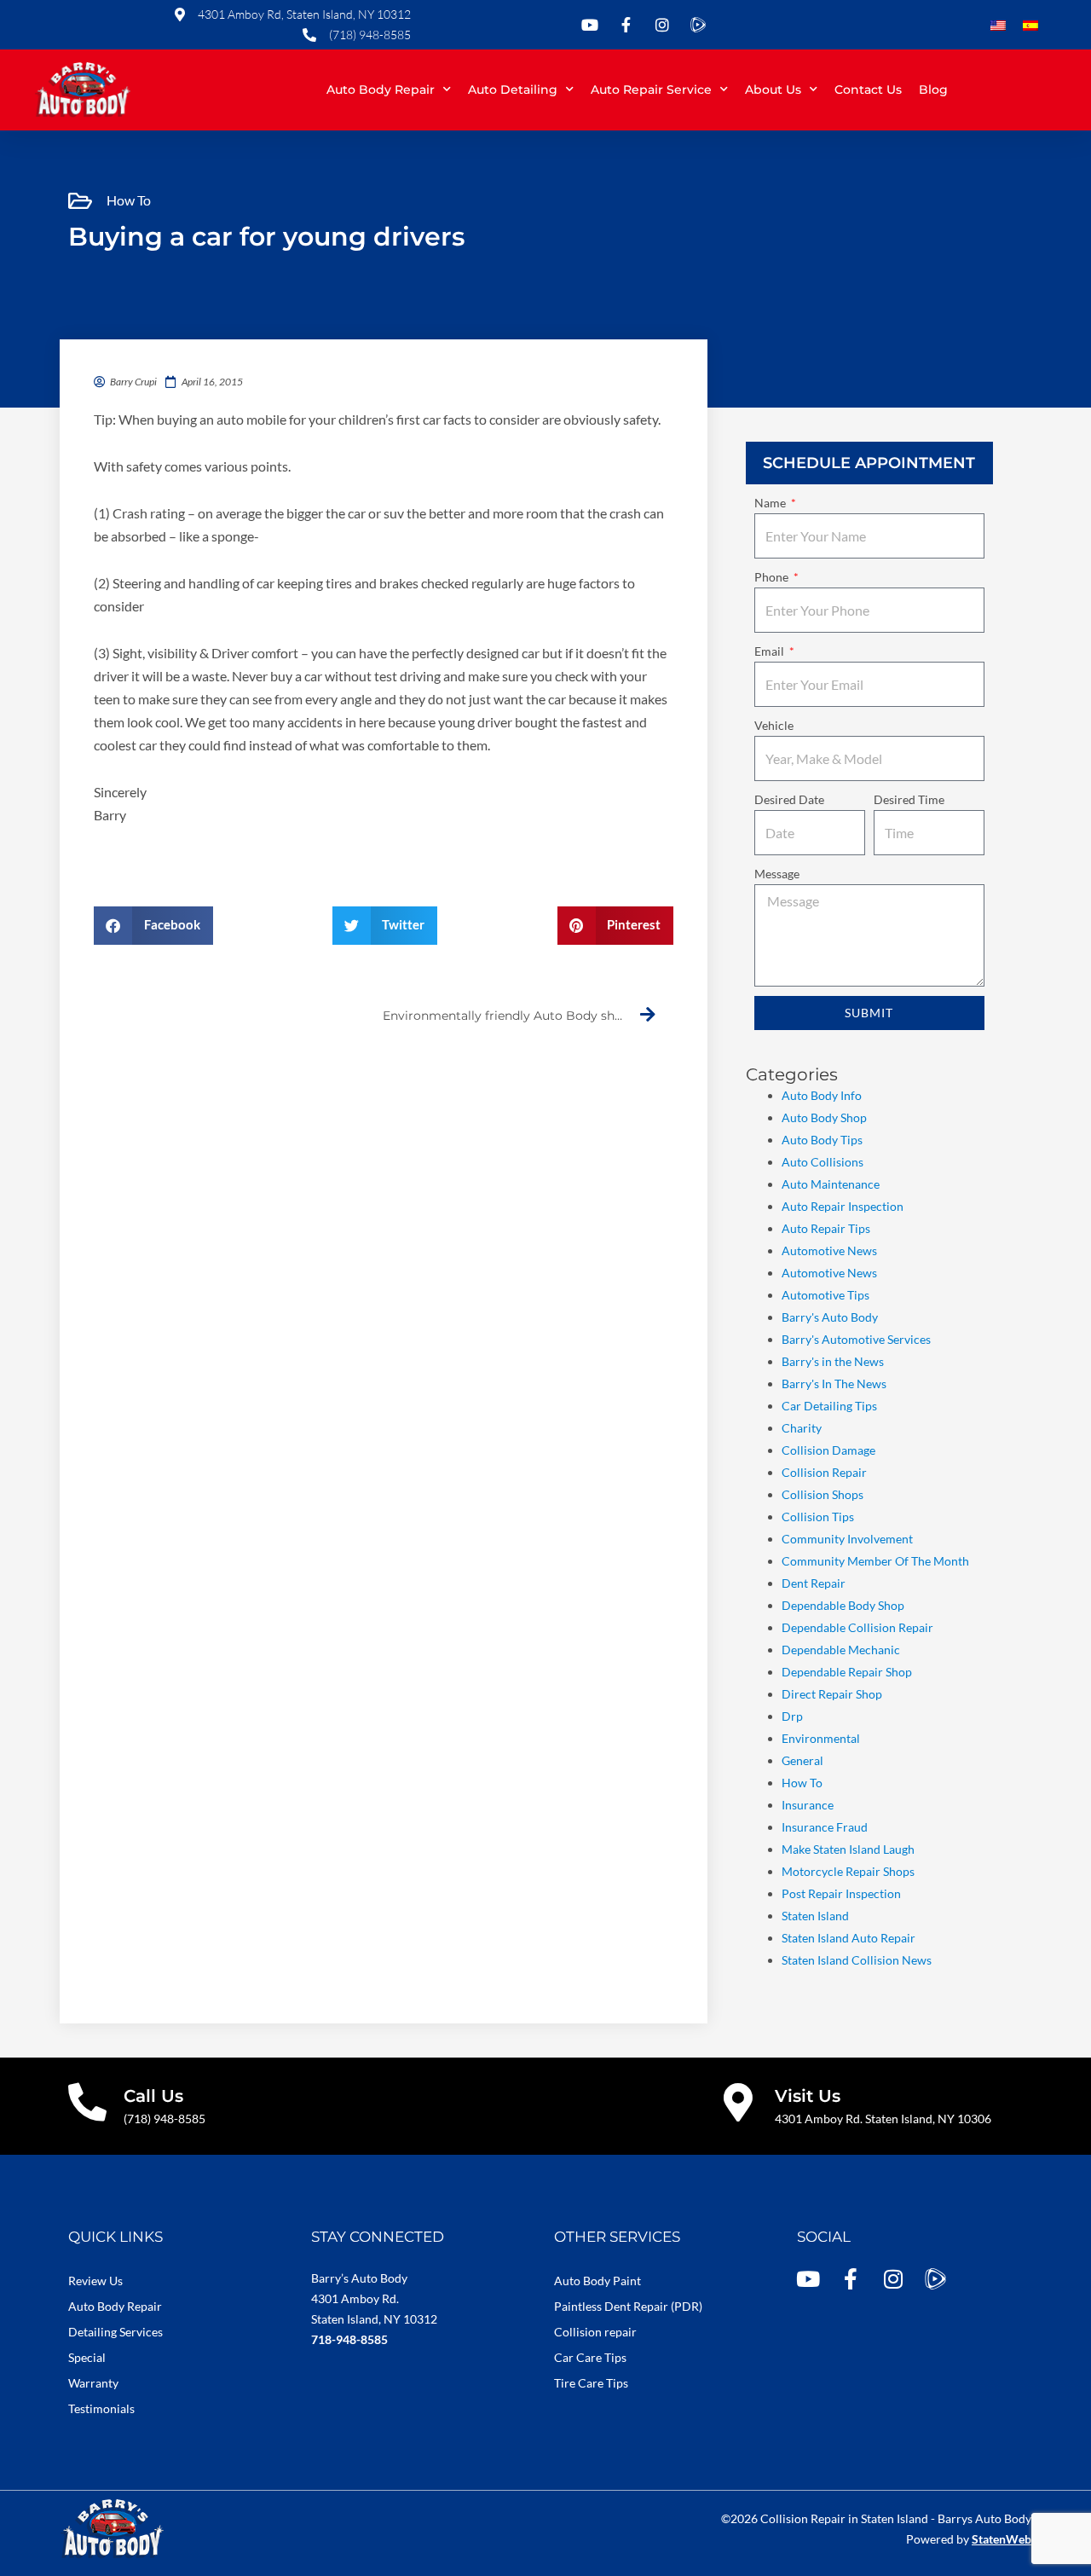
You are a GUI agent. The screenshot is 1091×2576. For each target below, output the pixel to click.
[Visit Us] (739, 2102)
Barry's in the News (833, 1361)
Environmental (821, 1738)
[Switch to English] (998, 26)
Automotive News (829, 1250)
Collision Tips (818, 1517)
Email (771, 651)
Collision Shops (823, 1494)
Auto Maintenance (831, 1184)
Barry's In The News (834, 1384)
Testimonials (101, 2408)
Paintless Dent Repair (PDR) (628, 2306)
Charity (802, 1428)
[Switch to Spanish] (1030, 26)
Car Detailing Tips (829, 1406)
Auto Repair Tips (826, 1228)
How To (129, 200)
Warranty (93, 2383)
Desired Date (789, 799)
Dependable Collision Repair (857, 1627)
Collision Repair (824, 1472)
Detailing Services (115, 2332)
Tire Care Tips (591, 2383)
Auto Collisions (823, 1162)
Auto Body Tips (822, 1140)
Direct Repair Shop (832, 1694)
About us (773, 90)
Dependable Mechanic (841, 1650)
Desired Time (909, 799)
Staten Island (815, 1916)
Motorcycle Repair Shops (848, 1871)
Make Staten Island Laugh (848, 1849)
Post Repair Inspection (841, 1893)
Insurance (808, 1805)
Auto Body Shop (824, 1117)
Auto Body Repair (381, 90)
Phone (773, 577)
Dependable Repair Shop (847, 1672)
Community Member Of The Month (875, 1561)
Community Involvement (847, 1539)
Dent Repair (814, 1583)
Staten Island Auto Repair (849, 1938)
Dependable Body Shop (843, 1605)
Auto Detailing (513, 90)
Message (777, 874)
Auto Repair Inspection (843, 1206)
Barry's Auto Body (830, 1317)
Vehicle (774, 725)
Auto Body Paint (597, 2281)
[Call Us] (87, 2102)
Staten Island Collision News (857, 1960)
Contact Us (868, 90)
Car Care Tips (590, 2357)
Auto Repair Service (651, 90)
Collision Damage (828, 1450)
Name (771, 503)
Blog (933, 90)
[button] (153, 926)
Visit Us (808, 2096)
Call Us (153, 2096)
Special (87, 2357)
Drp (792, 1716)
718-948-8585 (349, 2339)
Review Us (95, 2281)
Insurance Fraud (825, 1827)
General (802, 1760)
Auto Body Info (822, 1095)
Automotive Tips (825, 1295)
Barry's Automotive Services (856, 1339)
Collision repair (595, 2332)
